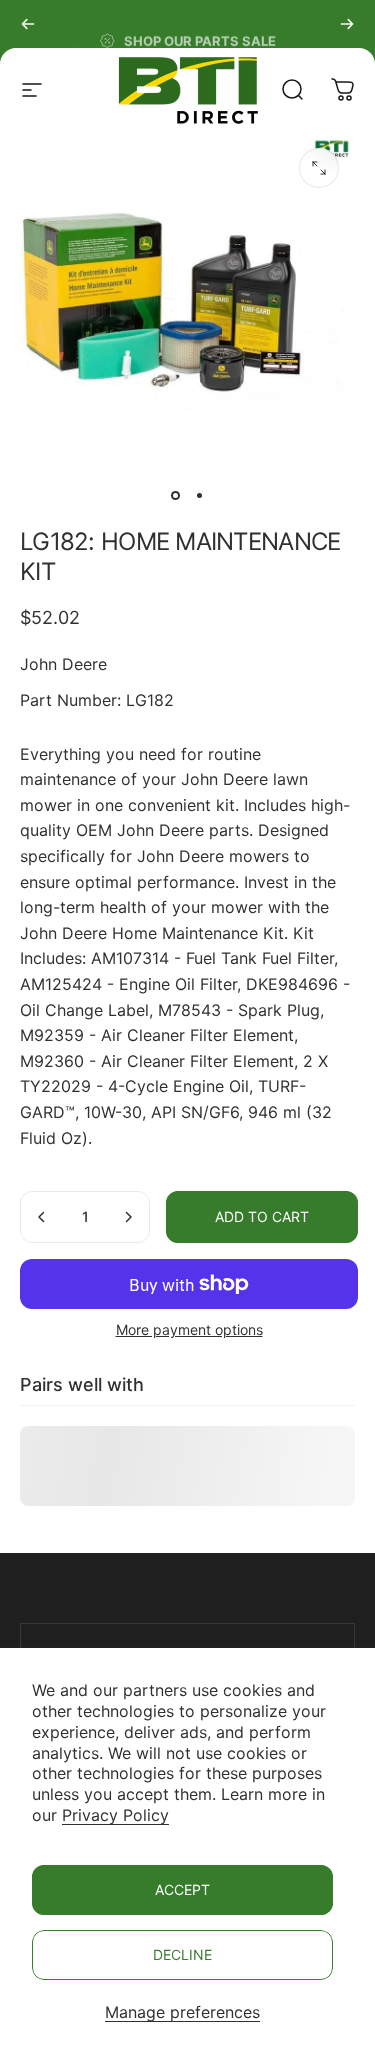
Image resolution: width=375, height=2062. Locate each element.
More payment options (189, 1329)
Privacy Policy (115, 1815)
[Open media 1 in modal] (319, 168)
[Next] (347, 24)
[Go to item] (176, 495)
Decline (182, 1954)
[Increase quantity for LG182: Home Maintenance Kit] (128, 1217)
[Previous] (28, 24)
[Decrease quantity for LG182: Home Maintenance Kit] (42, 1217)
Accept (182, 1889)
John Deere (63, 664)
